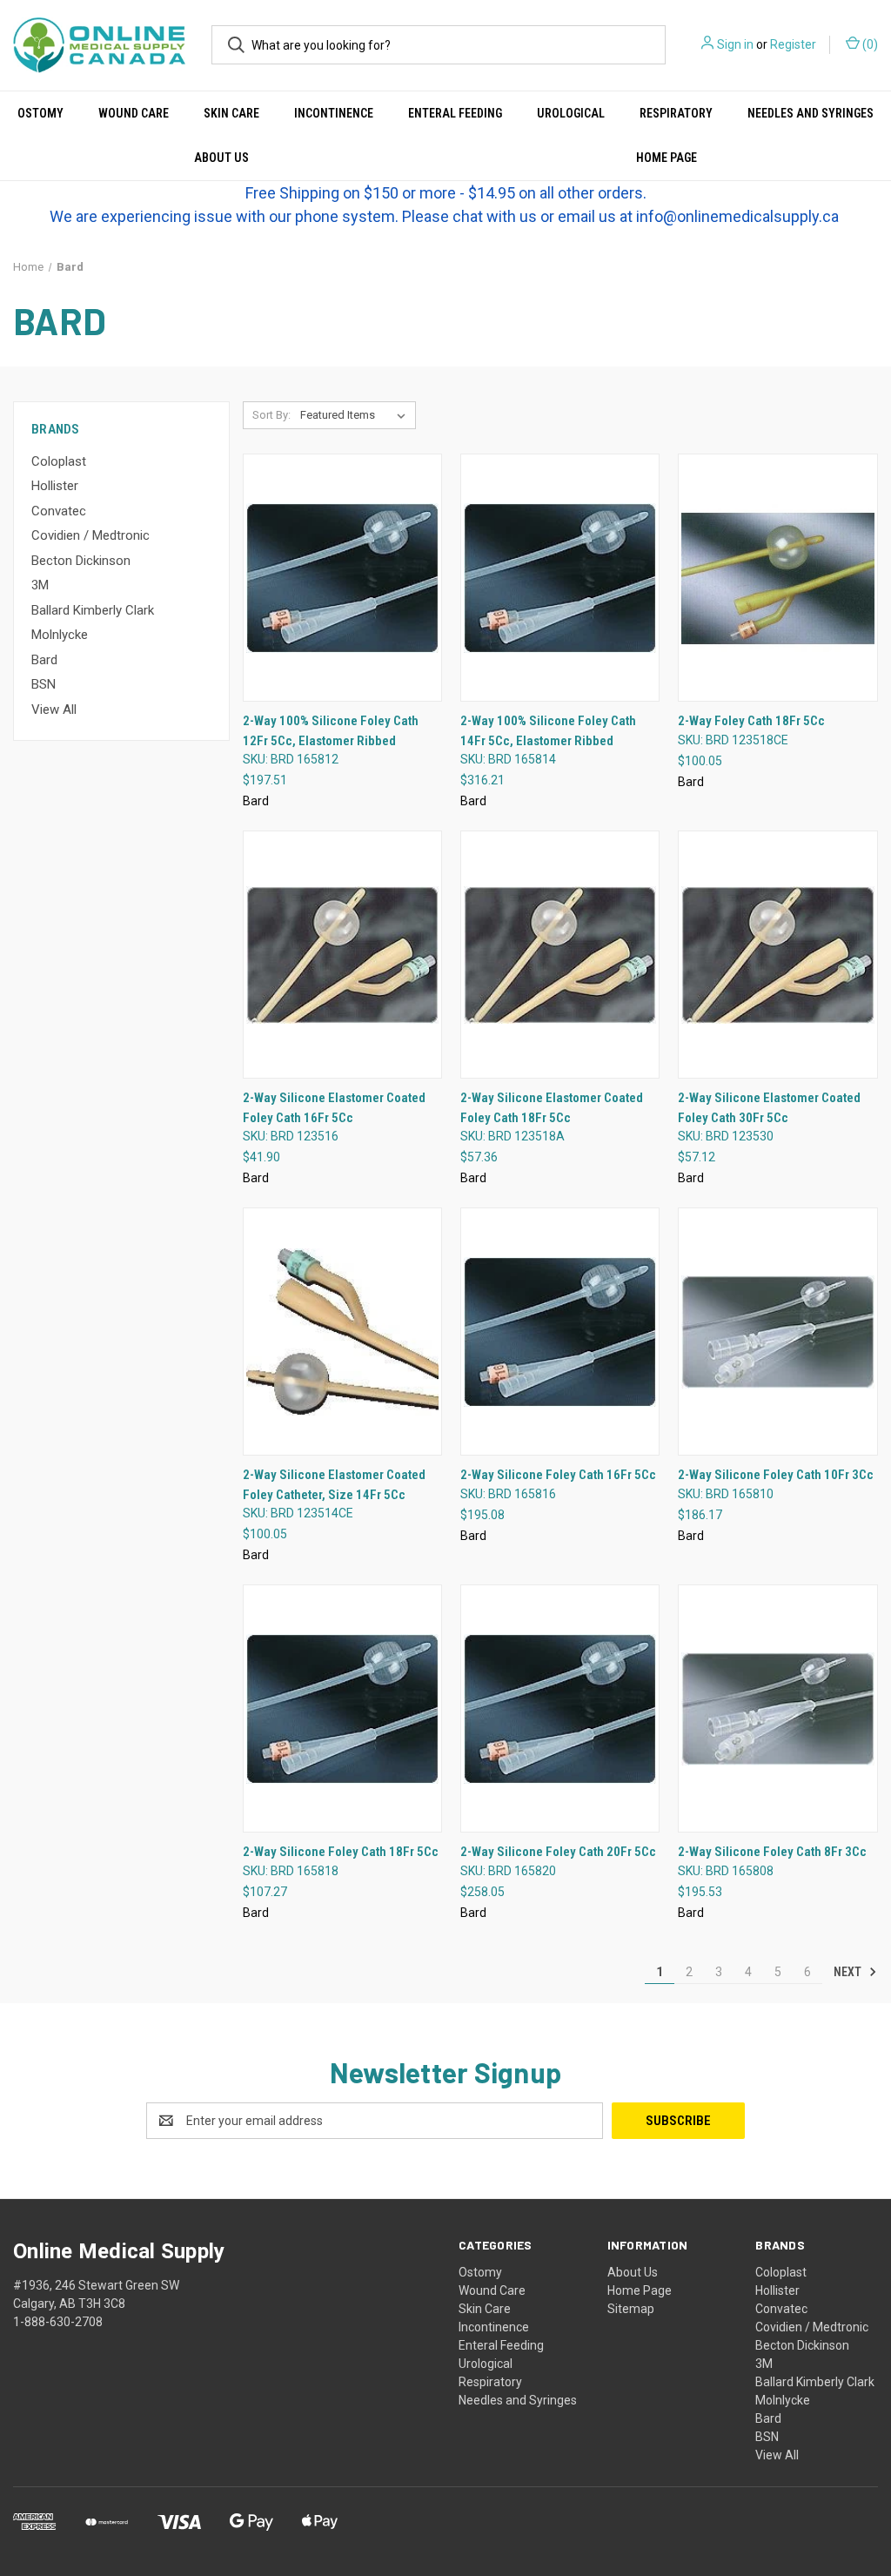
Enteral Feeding (455, 113)
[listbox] (356, 415)
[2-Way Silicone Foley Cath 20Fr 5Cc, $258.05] (560, 1708)
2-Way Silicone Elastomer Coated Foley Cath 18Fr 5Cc (552, 1108)
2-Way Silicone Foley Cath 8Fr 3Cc (772, 1852)
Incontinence (334, 113)
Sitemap (631, 2309)
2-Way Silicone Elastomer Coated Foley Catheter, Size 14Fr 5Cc (334, 1485)
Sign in (735, 44)
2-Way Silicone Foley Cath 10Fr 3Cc (776, 1475)
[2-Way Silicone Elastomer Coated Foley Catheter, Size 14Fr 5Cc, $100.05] (342, 1332)
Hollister (55, 486)
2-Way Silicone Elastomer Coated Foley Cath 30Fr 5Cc (769, 1108)
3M (40, 585)
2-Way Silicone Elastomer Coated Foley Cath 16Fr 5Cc (334, 1108)
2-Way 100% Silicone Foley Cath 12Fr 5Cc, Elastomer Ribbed (331, 731)
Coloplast (59, 461)
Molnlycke (60, 635)
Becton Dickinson (81, 561)
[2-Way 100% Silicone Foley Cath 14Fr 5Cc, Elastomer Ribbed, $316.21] (560, 578)
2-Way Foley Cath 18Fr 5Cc (751, 721)
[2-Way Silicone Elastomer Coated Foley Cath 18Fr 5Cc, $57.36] (560, 955)
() (869, 44)
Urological (571, 113)
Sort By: (271, 415)
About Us (221, 158)
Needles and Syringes (811, 113)
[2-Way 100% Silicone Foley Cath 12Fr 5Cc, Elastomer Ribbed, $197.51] (342, 578)
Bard (44, 660)
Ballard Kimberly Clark (93, 610)
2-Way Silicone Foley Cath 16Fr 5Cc (558, 1475)
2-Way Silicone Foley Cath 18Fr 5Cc (341, 1852)
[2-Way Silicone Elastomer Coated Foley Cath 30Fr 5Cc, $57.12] (777, 955)
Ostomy (40, 113)
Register (793, 44)
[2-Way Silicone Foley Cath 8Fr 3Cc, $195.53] (777, 1708)
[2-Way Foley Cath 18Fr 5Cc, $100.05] (777, 578)
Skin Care (231, 113)
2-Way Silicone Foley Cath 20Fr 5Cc (558, 1852)
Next (849, 1972)
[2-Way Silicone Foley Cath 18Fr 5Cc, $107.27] (342, 1708)
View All (54, 710)
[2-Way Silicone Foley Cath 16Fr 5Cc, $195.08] (560, 1332)
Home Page (640, 2290)
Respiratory (676, 113)
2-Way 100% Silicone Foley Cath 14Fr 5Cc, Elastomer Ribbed (548, 731)
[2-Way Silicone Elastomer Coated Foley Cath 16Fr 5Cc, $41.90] (342, 955)
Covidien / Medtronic (90, 535)
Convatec (59, 511)
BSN (44, 684)
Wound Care (134, 113)
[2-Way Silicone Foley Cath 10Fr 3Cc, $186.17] (777, 1332)
